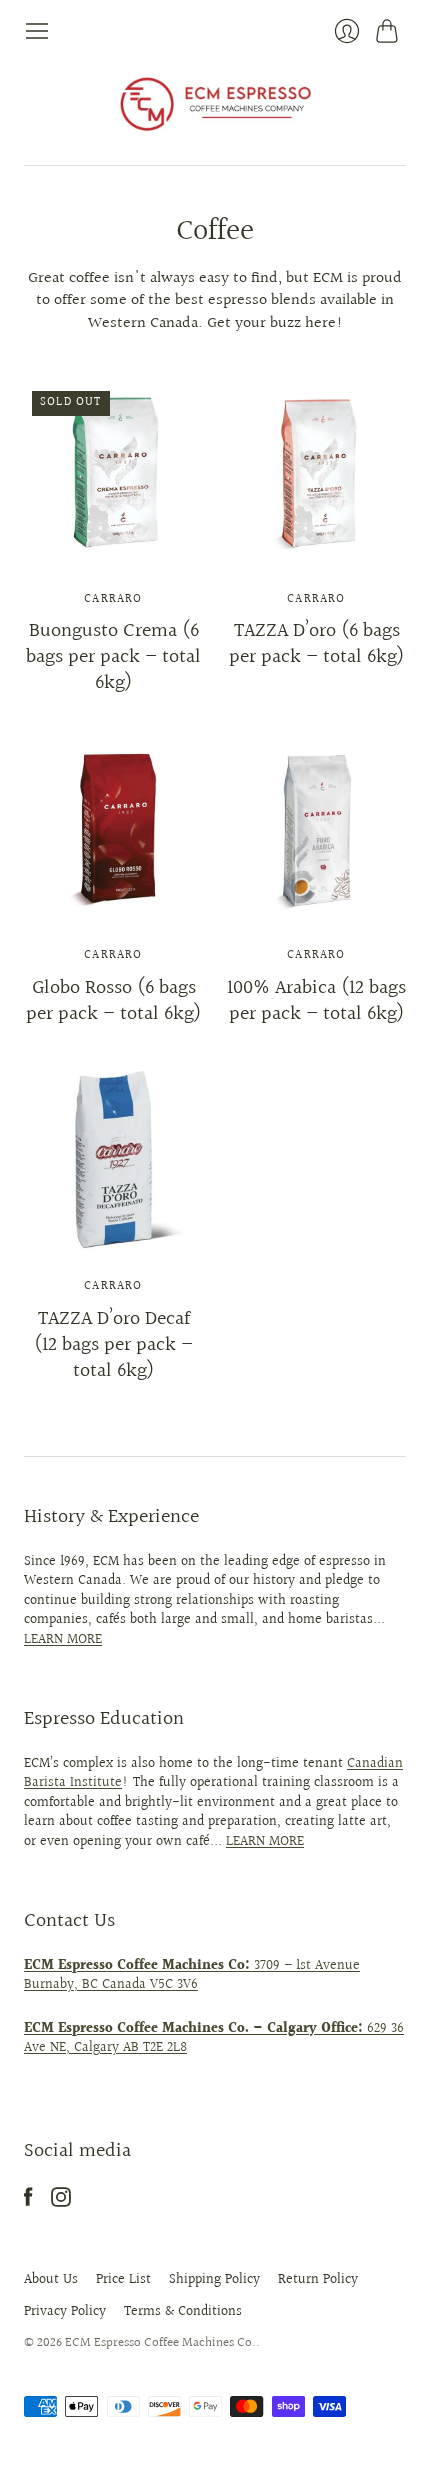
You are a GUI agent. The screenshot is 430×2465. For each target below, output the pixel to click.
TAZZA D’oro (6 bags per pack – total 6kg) (316, 644)
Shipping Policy (214, 2280)
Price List (123, 2280)
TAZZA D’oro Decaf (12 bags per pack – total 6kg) (113, 1345)
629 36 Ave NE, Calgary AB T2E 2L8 (214, 2039)
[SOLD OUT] (113, 557)
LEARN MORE (63, 1640)
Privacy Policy (65, 2312)
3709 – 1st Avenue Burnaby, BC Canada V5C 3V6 (192, 1976)
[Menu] (37, 31)
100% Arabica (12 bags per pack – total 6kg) (316, 1001)
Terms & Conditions (183, 2312)
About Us (51, 2280)
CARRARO (113, 599)
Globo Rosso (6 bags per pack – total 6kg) (113, 1001)
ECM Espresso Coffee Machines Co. (160, 2343)
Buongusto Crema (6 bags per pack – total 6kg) (113, 657)
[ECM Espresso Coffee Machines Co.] (215, 104)
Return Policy (318, 2280)
